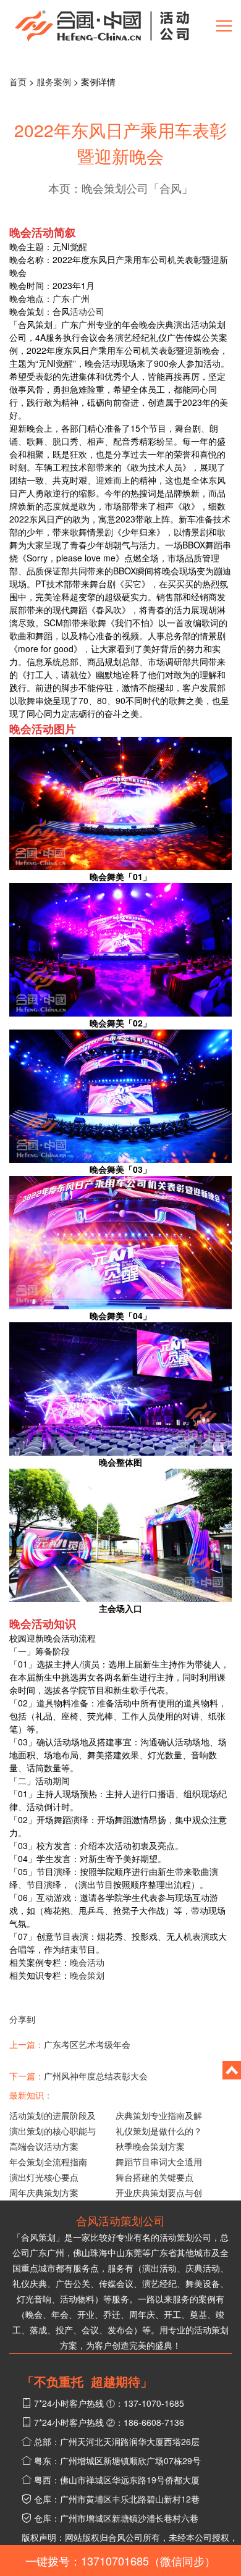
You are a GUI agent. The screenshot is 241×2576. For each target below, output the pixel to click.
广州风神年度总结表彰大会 (96, 2076)
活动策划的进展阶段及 (53, 2115)
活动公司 (87, 311)
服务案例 (54, 82)
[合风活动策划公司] (102, 25)
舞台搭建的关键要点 (154, 2177)
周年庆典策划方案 (44, 2192)
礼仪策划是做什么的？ (159, 2131)
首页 (18, 82)
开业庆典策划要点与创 (159, 2192)
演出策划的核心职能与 (53, 2131)
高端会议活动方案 (44, 2146)
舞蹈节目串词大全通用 (159, 2162)
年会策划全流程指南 (48, 2162)
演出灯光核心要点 (44, 2177)
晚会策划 (87, 1975)
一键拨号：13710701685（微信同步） (120, 2561)
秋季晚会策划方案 (150, 2146)
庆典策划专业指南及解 (159, 2115)
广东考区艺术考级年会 (87, 2044)
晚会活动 (87, 1962)
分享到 (22, 2019)
